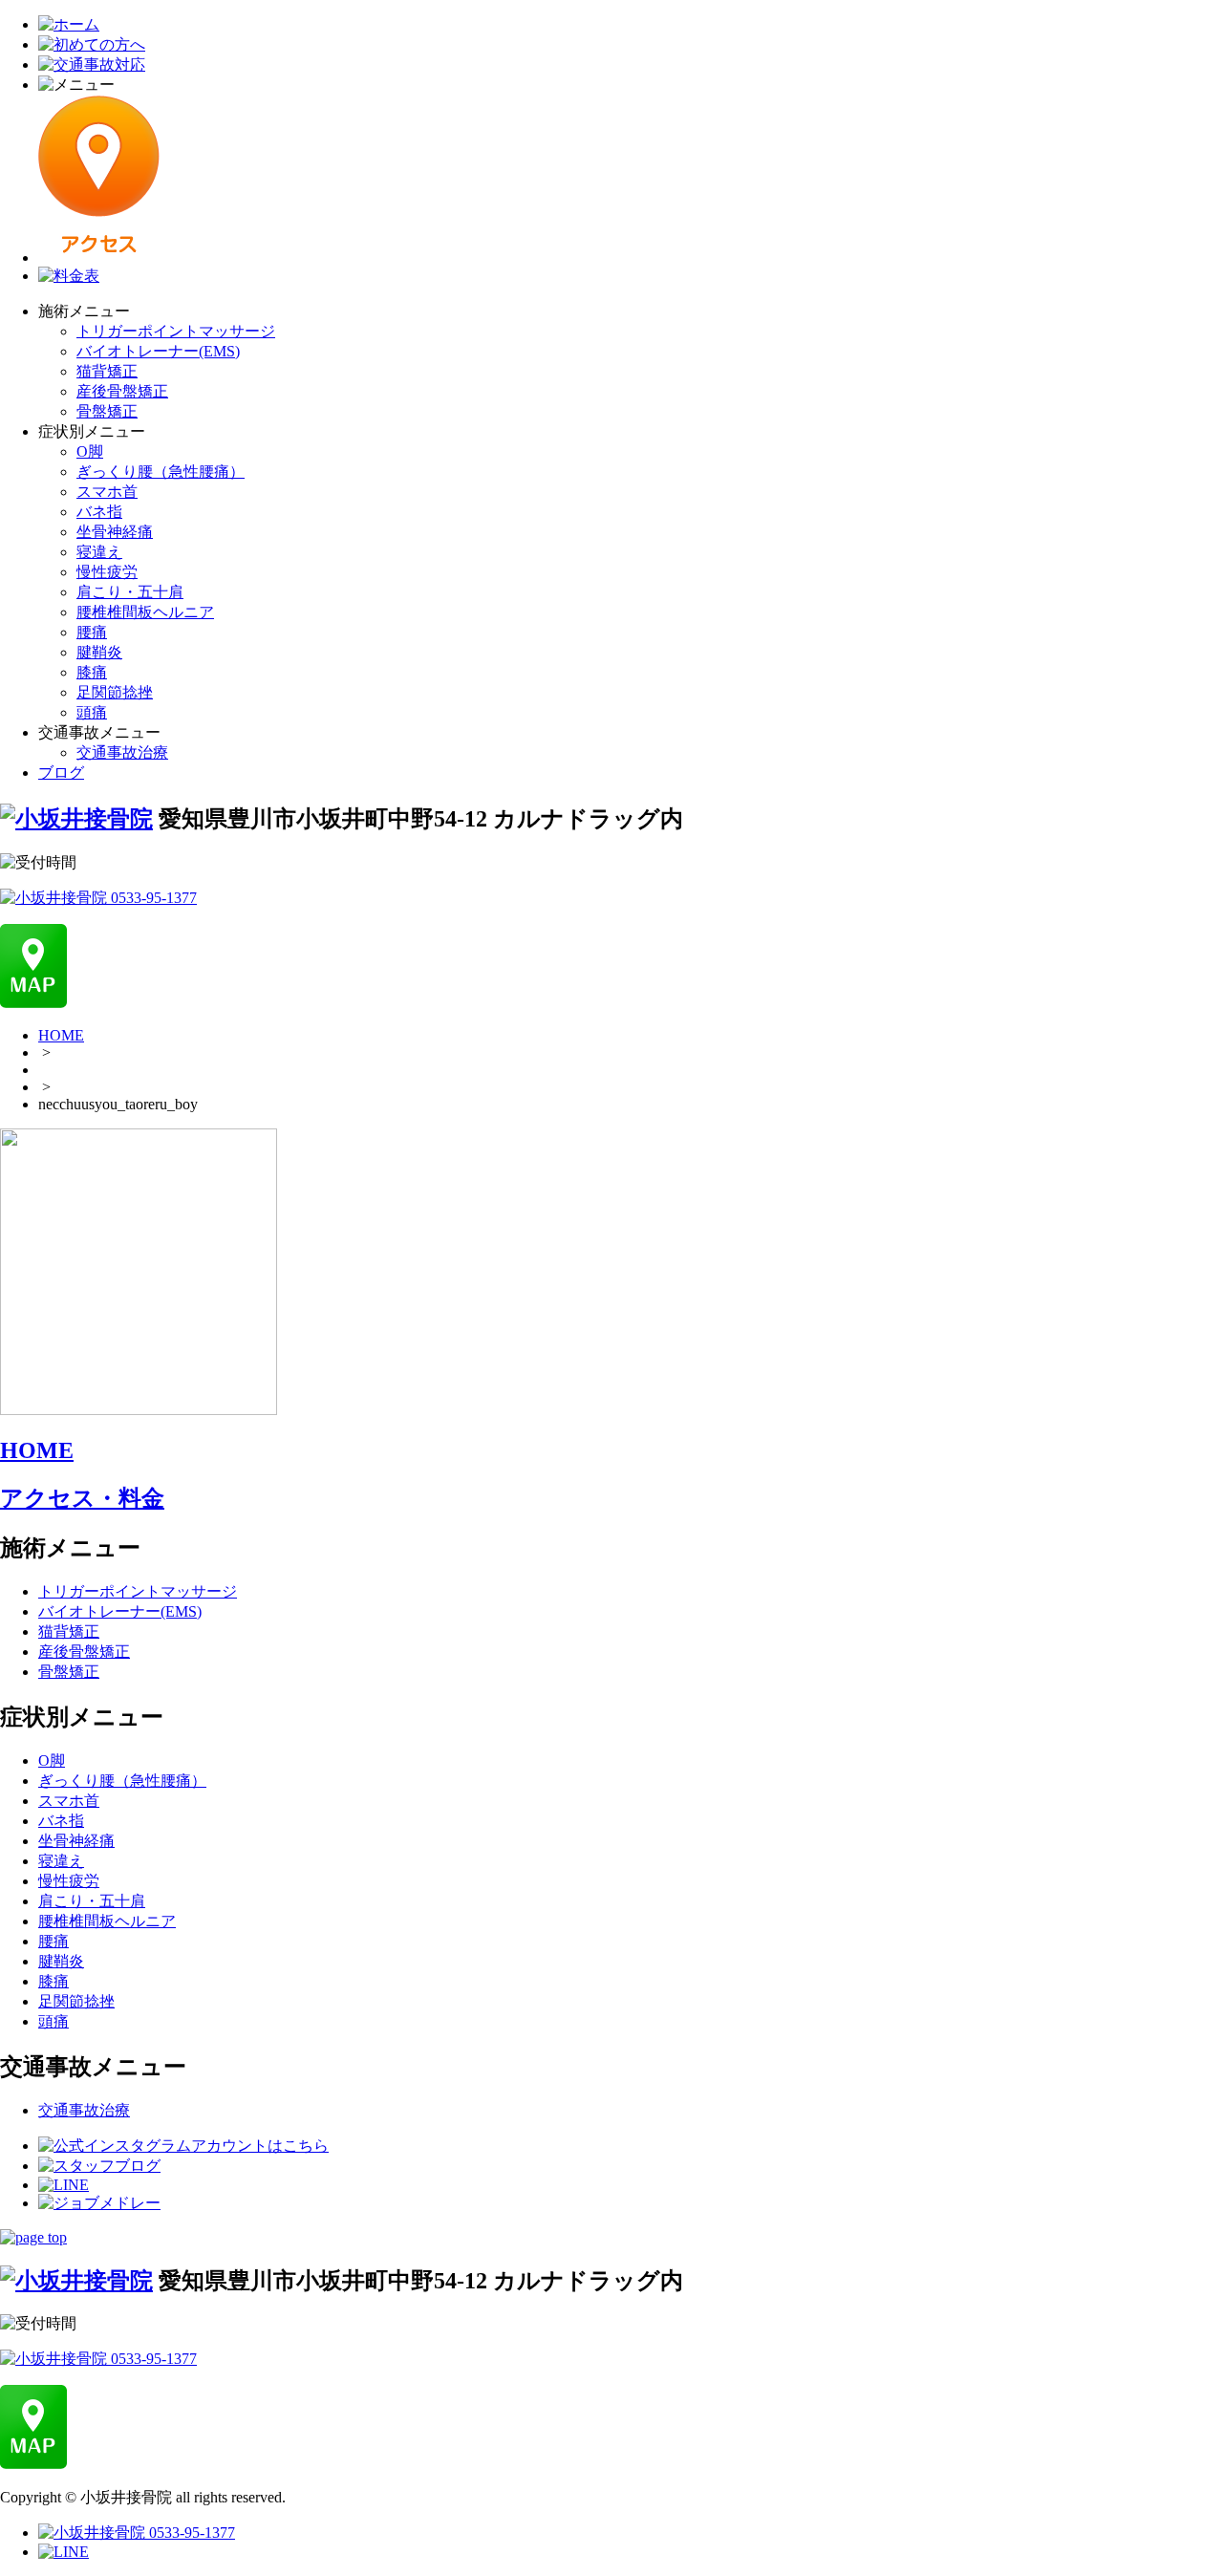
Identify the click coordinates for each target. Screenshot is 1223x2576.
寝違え (99, 552)
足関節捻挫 (115, 692)
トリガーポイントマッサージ (176, 331)
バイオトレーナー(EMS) (158, 351)
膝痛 (92, 672)
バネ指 (99, 512)
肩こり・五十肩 (130, 592)
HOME (61, 1035)
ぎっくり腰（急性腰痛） (161, 472)
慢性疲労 (107, 572)
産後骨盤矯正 (122, 391)
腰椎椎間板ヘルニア (145, 612)
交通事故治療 (122, 752)
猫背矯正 (107, 371)
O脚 (90, 451)
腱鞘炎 (99, 652)
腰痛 (92, 632)
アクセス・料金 (82, 1498)
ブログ (61, 773)
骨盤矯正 (107, 411)
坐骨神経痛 (115, 532)
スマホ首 (107, 492)
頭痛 (92, 712)
